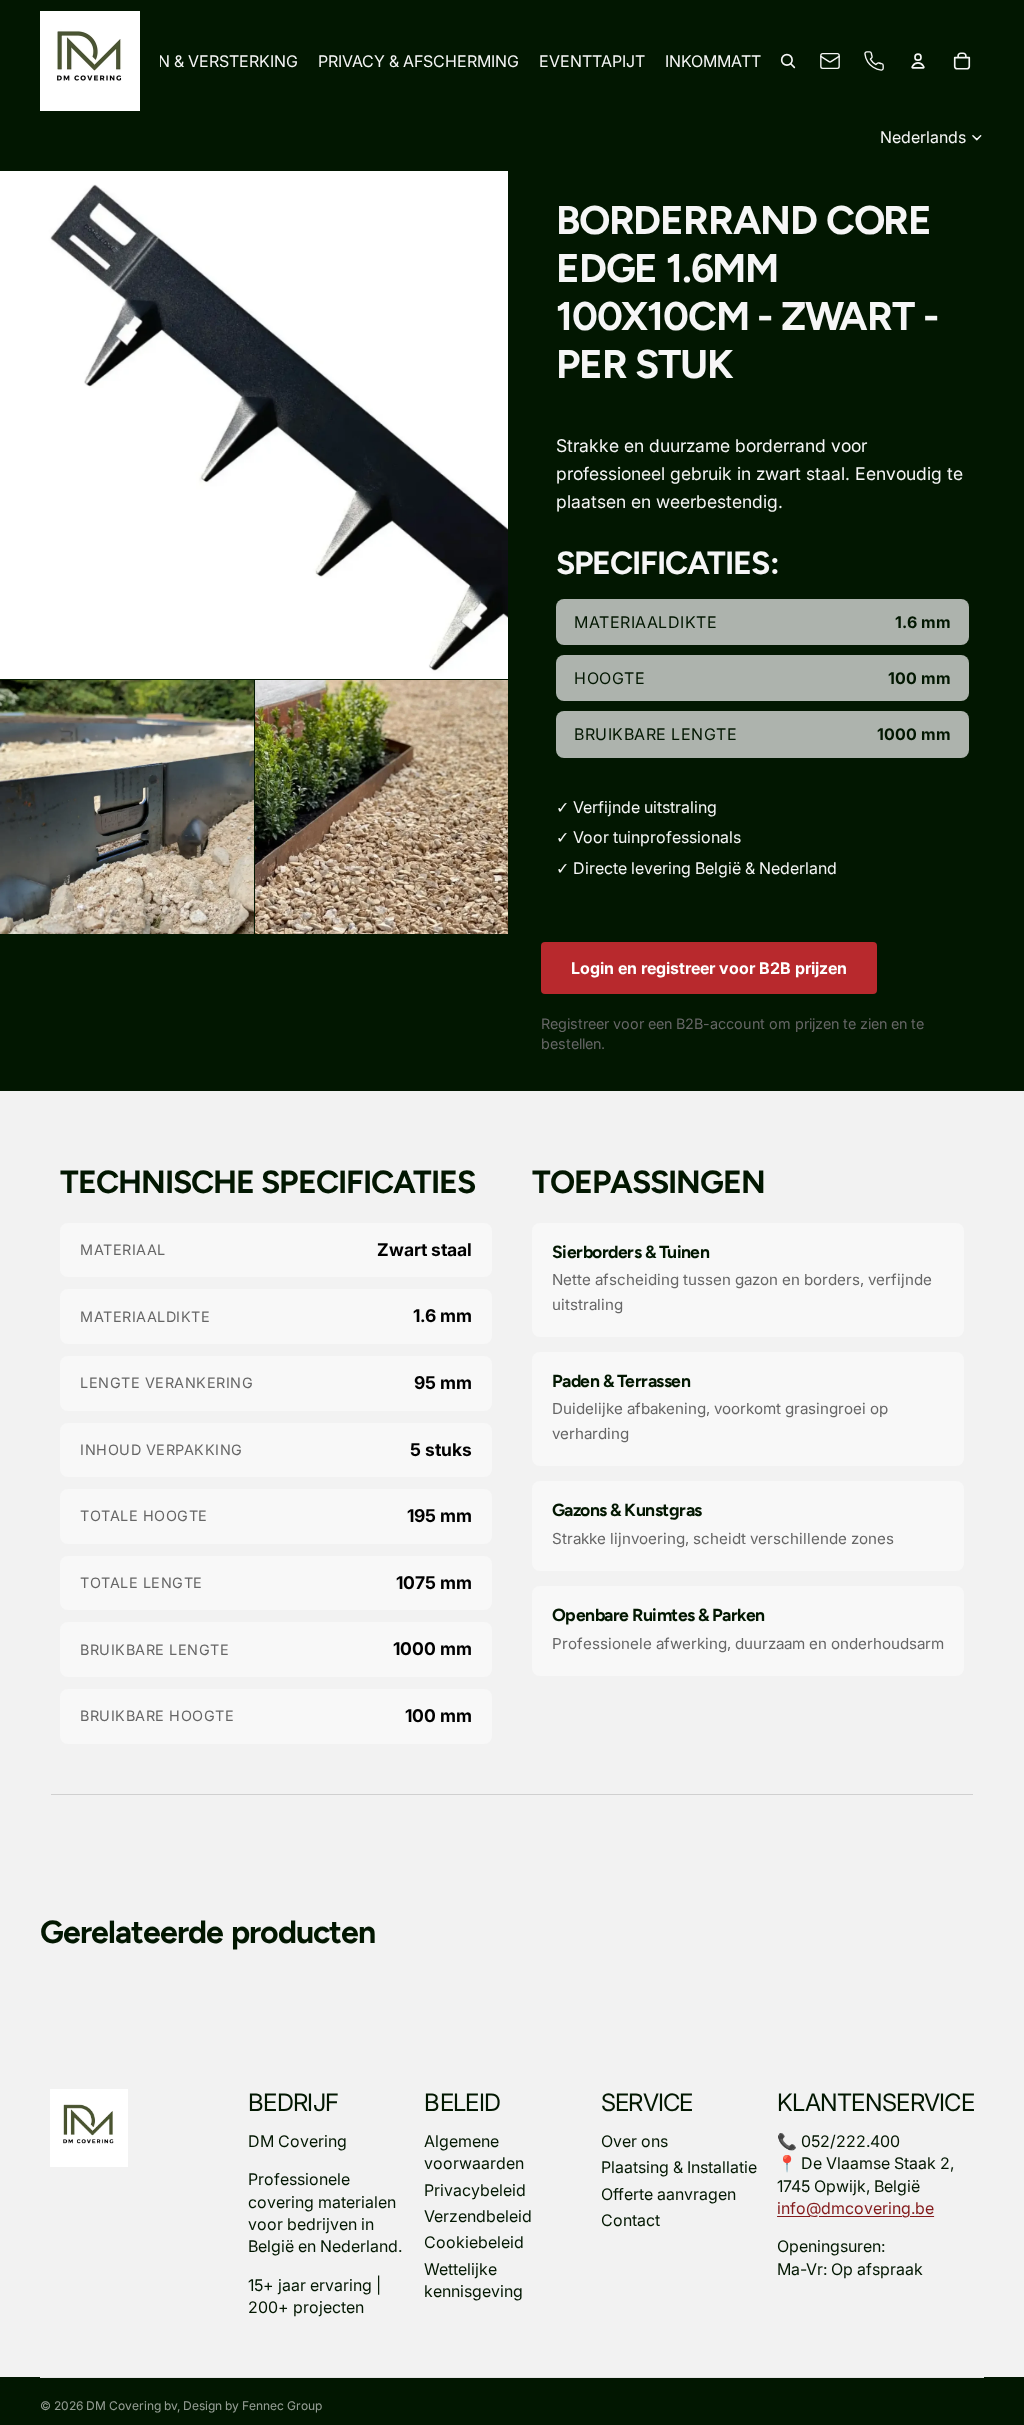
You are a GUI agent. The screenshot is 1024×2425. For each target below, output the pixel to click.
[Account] (918, 61)
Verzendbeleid (478, 2216)
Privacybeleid (475, 2190)
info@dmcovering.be (855, 2208)
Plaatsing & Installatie (679, 2167)
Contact (630, 2220)
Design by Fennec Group (252, 2405)
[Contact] (830, 61)
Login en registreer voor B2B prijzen (709, 968)
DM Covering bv (131, 2405)
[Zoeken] (788, 61)
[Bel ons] (874, 61)
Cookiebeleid (474, 2243)
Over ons (634, 2141)
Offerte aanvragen (668, 2194)
